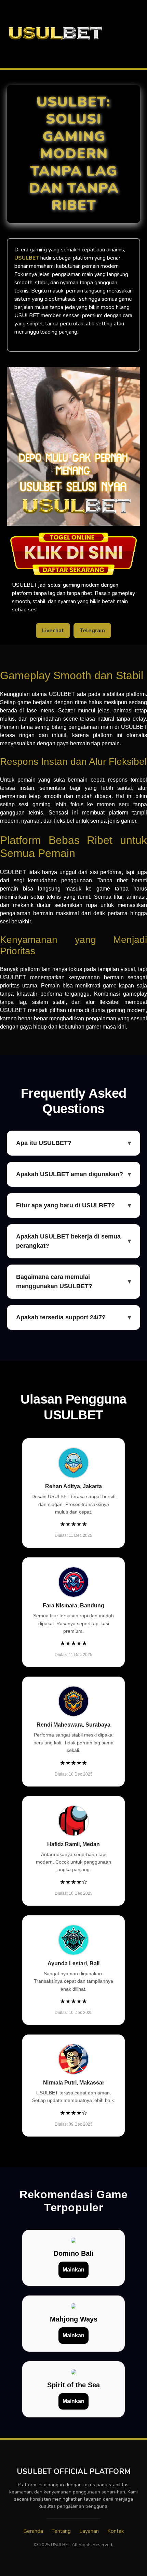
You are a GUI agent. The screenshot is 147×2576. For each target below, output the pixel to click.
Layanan (89, 2531)
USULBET (27, 258)
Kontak (116, 2531)
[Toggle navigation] (140, 34)
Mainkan (73, 2270)
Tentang (61, 2531)
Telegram (92, 631)
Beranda (33, 2531)
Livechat (53, 631)
